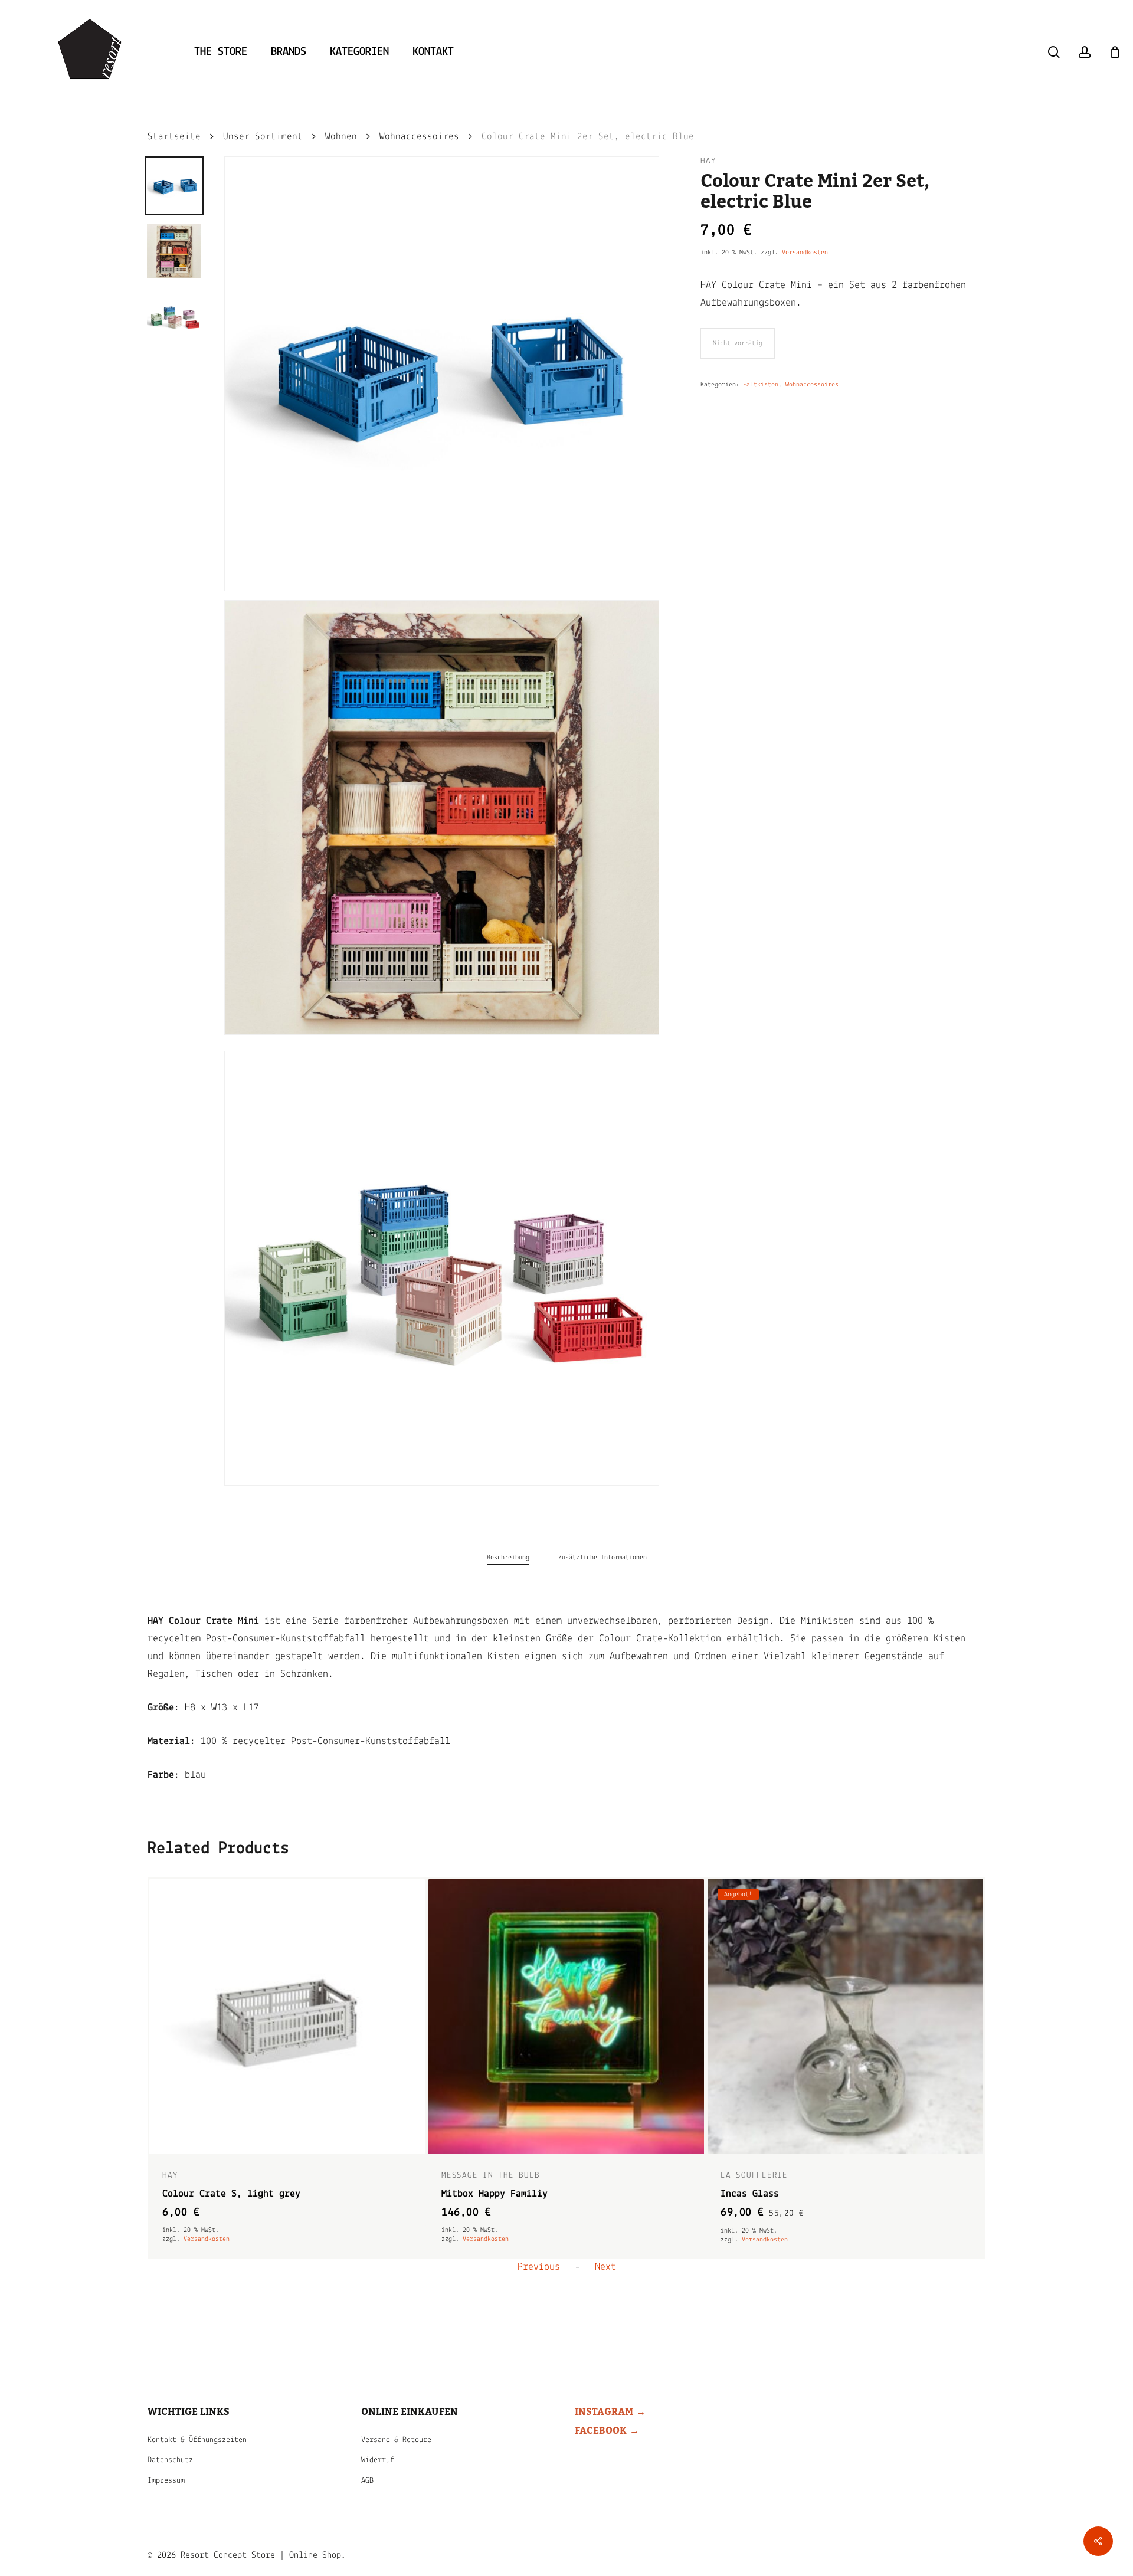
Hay (708, 161)
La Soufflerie (475, 2176)
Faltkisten (761, 385)
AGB (367, 2481)
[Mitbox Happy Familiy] (287, 2016)
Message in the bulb (212, 2176)
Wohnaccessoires (419, 137)
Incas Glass (471, 2194)
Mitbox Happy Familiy (215, 2194)
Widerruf (378, 2460)
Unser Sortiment (263, 137)
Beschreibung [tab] (508, 1558)
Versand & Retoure (396, 2440)
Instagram (604, 2412)
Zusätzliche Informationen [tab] (602, 1558)
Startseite (174, 137)
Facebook (601, 2431)
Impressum (166, 2481)
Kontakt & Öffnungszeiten (197, 2440)
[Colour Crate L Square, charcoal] (845, 2016)
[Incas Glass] (566, 2016)
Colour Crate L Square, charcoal (803, 2194)
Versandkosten (805, 253)
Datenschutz (170, 2460)
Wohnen (341, 137)
